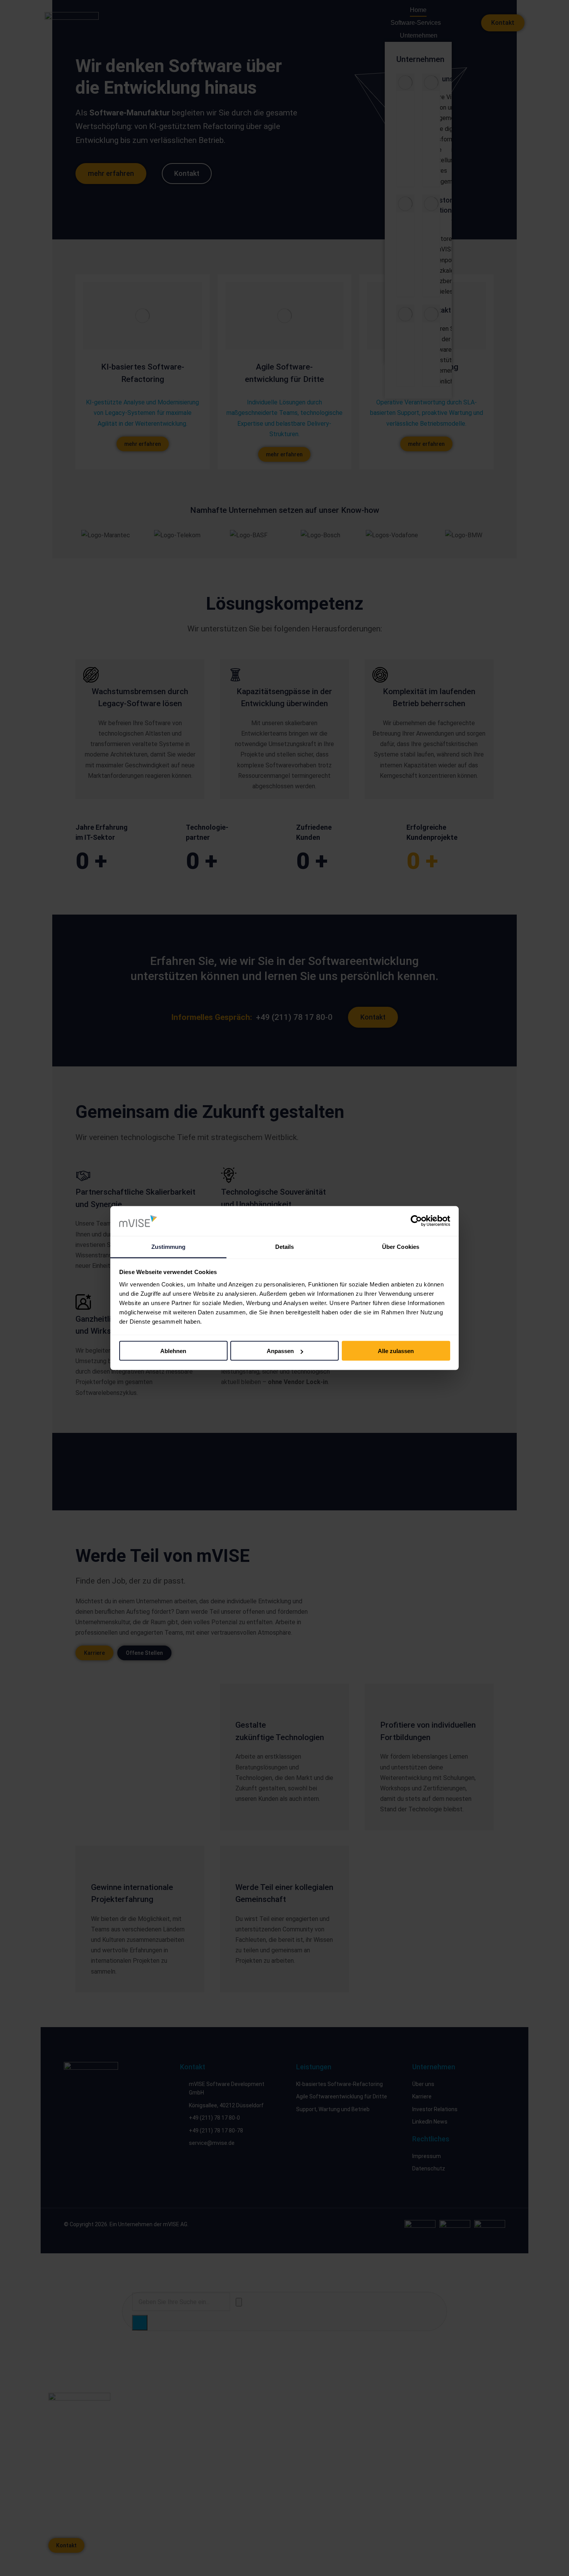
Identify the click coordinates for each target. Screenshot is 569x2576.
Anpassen (280, 1351)
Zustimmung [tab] (169, 1246)
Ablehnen (173, 1351)
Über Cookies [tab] (401, 1246)
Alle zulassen (396, 1351)
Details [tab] (285, 1246)
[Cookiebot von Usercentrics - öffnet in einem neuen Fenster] (416, 1221)
